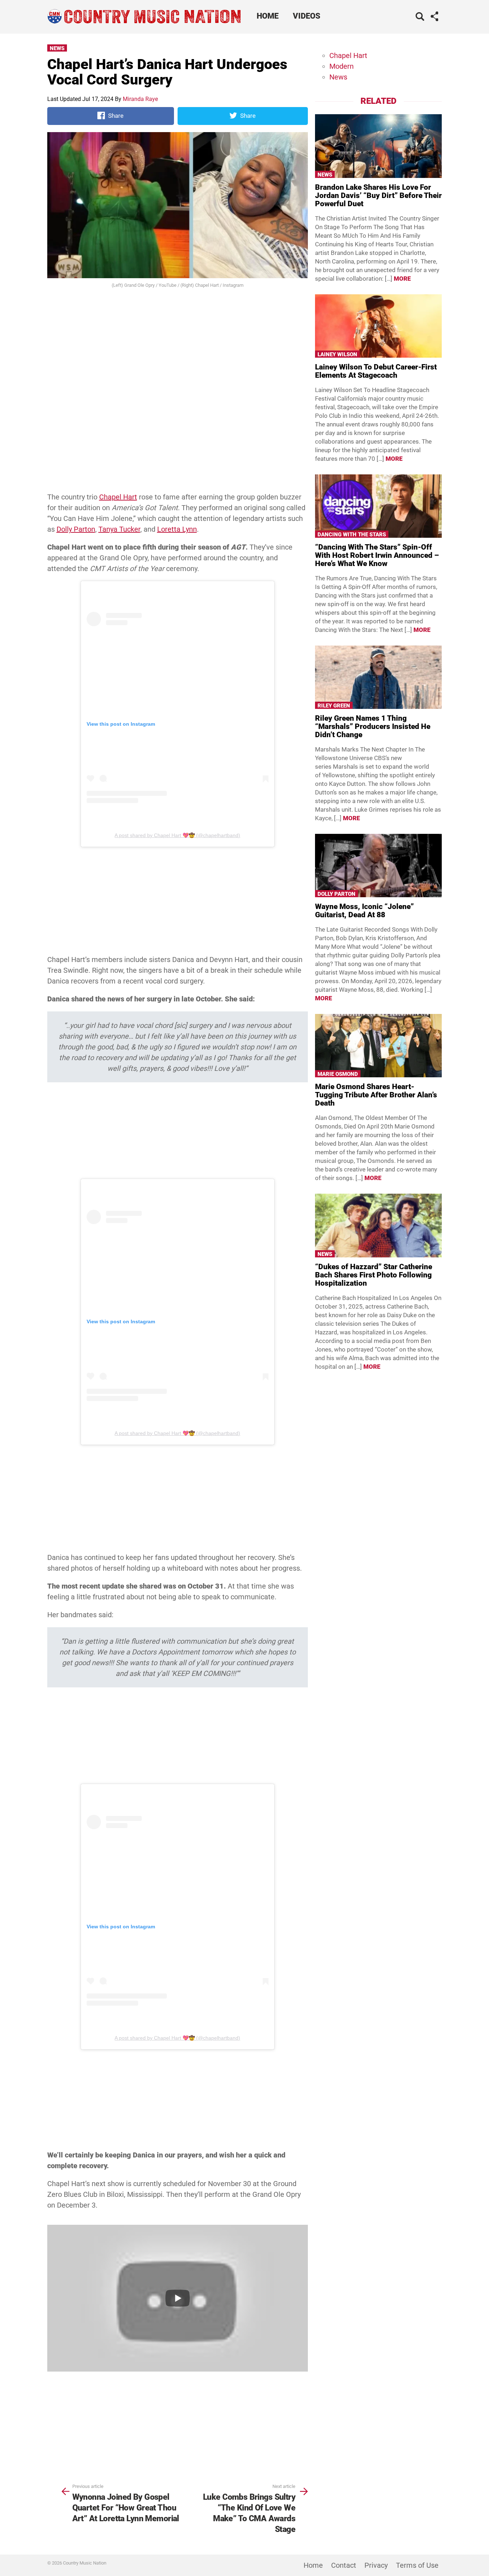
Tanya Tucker (119, 529)
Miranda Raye (140, 99)
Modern (342, 66)
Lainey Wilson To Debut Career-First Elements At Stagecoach (376, 371)
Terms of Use (417, 2565)
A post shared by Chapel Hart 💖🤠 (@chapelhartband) (177, 835)
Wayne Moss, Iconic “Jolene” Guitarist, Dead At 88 (364, 911)
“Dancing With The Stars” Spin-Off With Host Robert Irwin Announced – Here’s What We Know (377, 555)
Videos (307, 16)
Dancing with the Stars (352, 535)
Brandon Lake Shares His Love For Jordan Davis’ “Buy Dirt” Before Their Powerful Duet (378, 195)
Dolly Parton (76, 529)
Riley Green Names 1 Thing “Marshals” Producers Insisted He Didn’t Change (373, 726)
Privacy (376, 2565)
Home (268, 16)
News (57, 48)
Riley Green (334, 706)
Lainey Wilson (337, 354)
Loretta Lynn (177, 529)
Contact (344, 2565)
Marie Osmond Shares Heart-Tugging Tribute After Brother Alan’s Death (376, 1095)
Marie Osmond (338, 1074)
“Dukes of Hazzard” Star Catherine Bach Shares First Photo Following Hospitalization (374, 1275)
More (402, 279)
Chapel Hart (118, 497)
